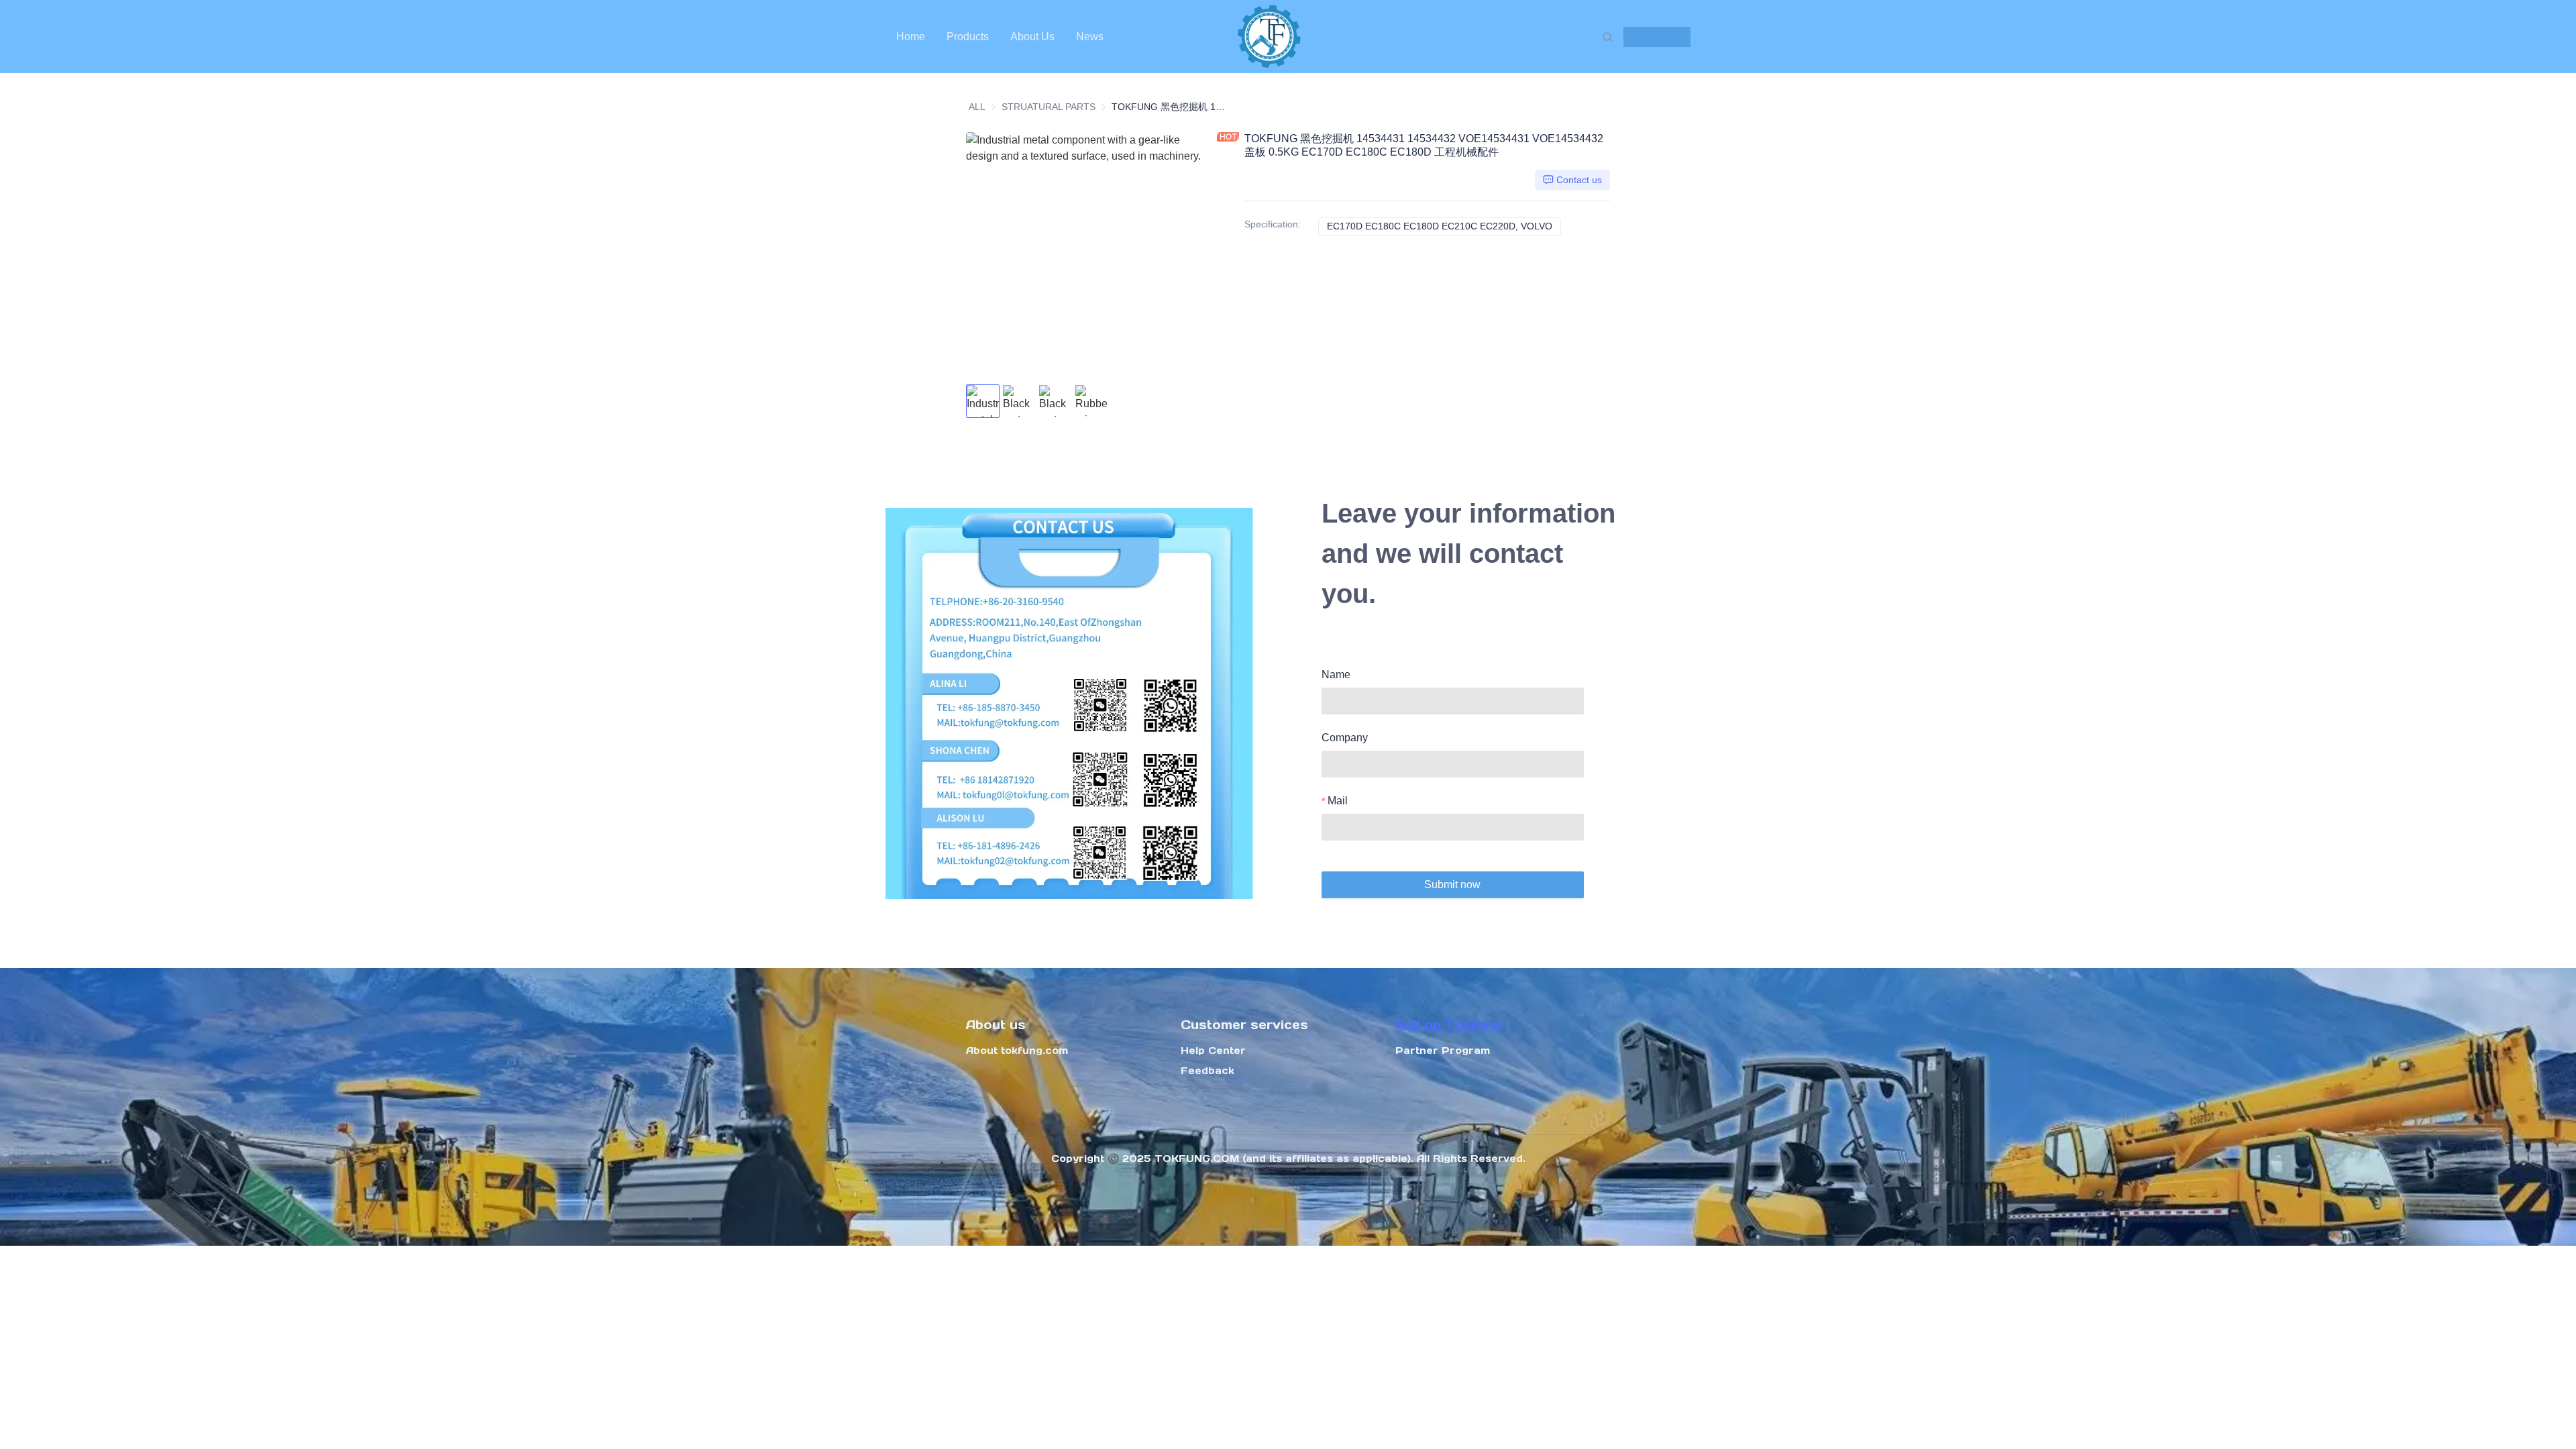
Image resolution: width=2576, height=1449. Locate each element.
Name (1336, 675)
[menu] (1059, 37)
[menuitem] (911, 37)
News (1090, 37)
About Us (1032, 37)
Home (911, 37)
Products (968, 37)
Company (1345, 738)
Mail (1338, 801)
